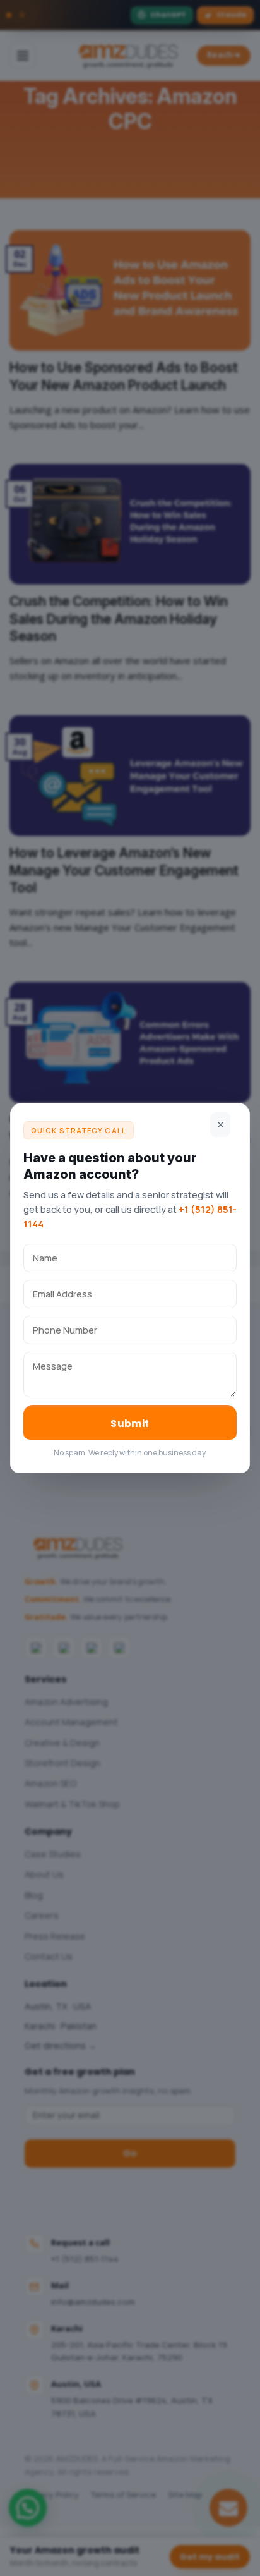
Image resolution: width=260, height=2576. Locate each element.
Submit (130, 1424)
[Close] (220, 1125)
